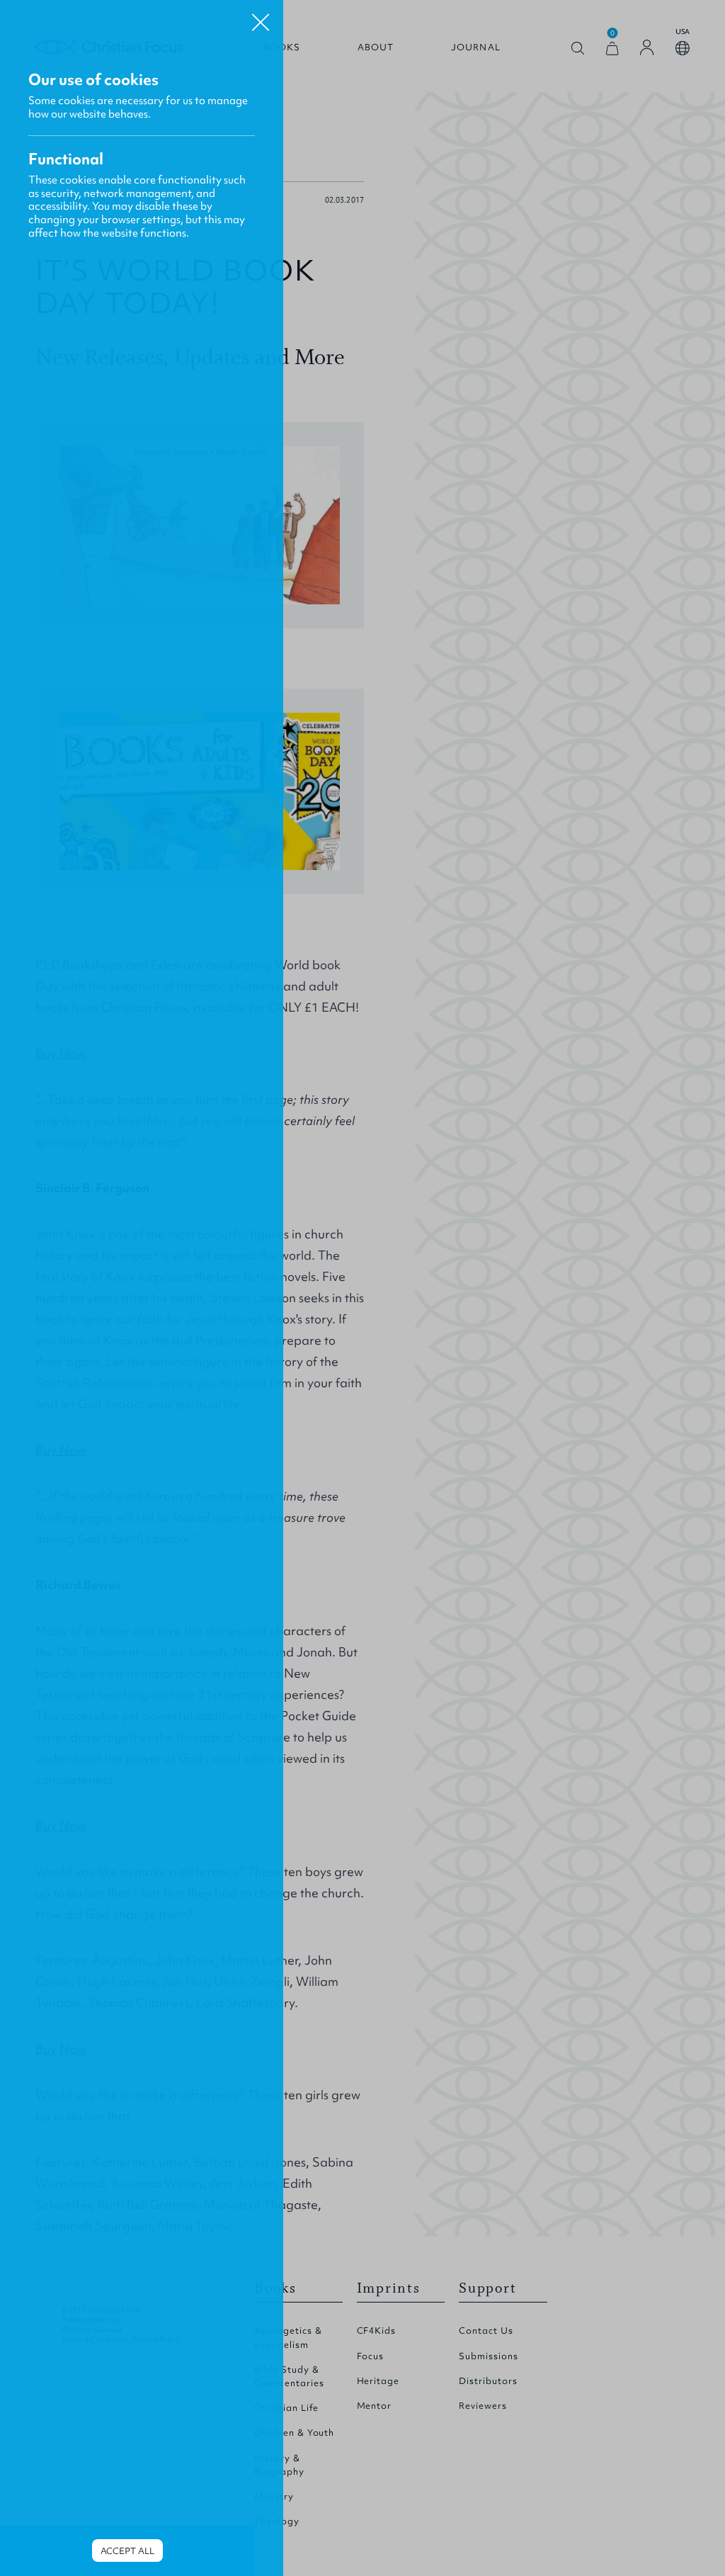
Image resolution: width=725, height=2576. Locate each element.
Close (261, 17)
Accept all (127, 2551)
